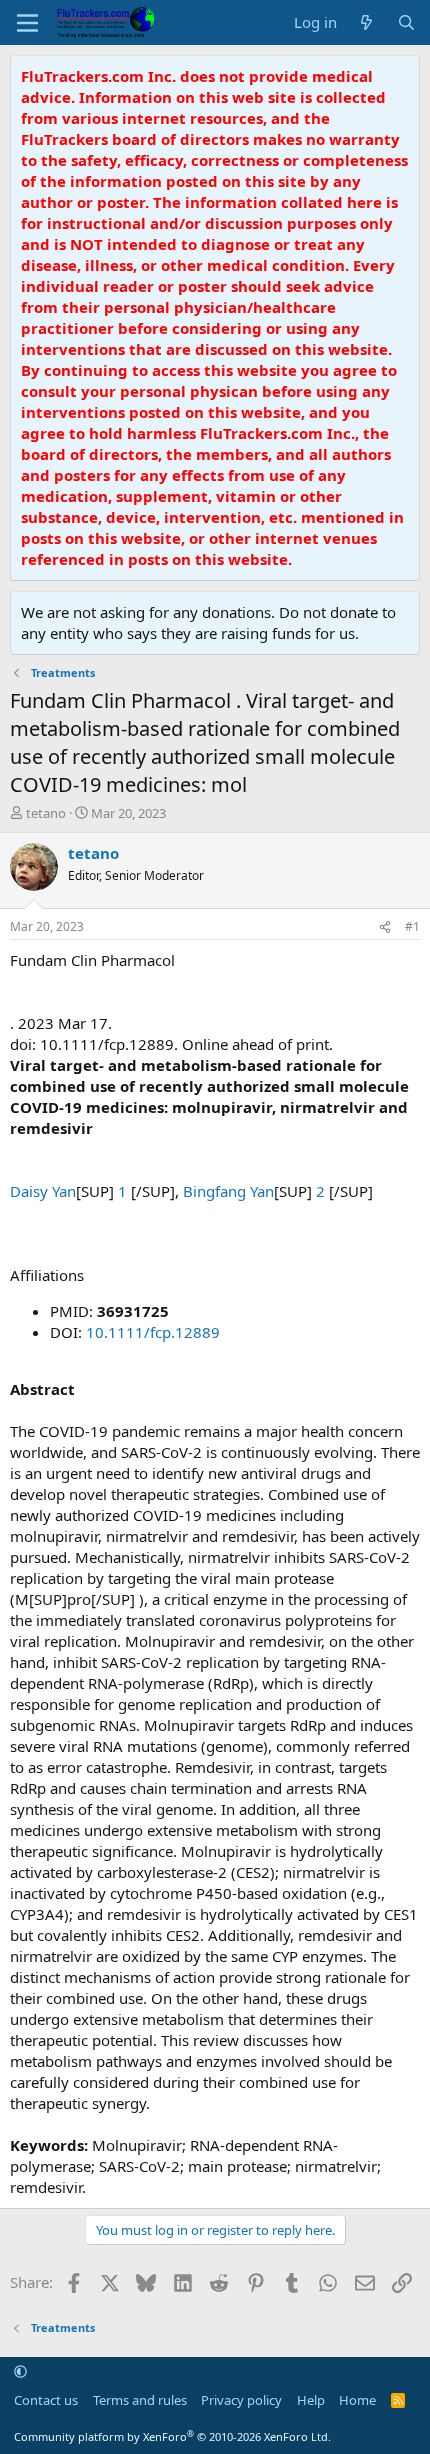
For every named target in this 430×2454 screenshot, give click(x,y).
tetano (46, 813)
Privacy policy (241, 2400)
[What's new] (366, 22)
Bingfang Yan (228, 1191)
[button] (20, 2372)
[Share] (385, 927)
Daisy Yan (43, 1191)
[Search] (406, 22)
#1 (412, 926)
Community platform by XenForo (172, 2436)
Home (357, 2400)
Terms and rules (140, 2400)
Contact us (46, 2400)
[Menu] (27, 23)
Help (311, 2400)
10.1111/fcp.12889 (153, 1332)
